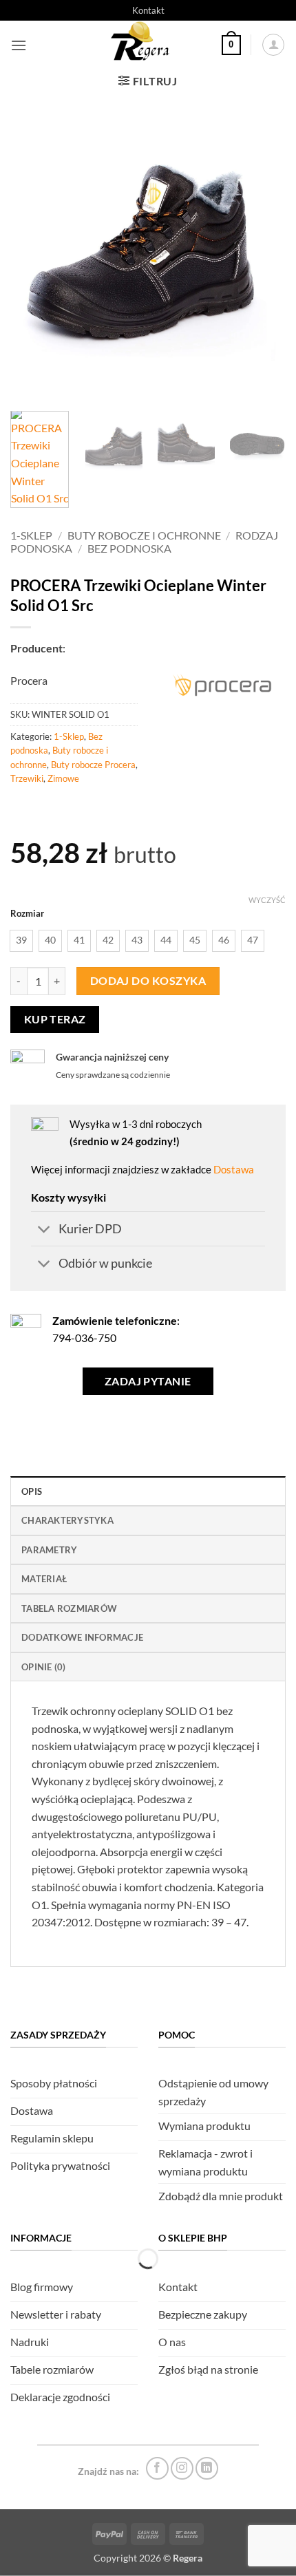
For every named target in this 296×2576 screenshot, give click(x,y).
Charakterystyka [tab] (67, 1520)
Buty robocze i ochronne (144, 535)
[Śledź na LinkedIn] (207, 2468)
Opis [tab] (32, 1491)
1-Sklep (31, 535)
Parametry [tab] (49, 1550)
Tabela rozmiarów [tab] (69, 1608)
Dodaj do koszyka (148, 981)
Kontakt (148, 10)
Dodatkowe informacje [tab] (82, 1637)
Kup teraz (55, 1019)
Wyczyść (267, 900)
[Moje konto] (273, 45)
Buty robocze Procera (93, 765)
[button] (19, 45)
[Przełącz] (44, 1230)
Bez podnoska (129, 548)
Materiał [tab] (44, 1579)
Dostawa (234, 1169)
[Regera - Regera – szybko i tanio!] (142, 45)
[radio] (21, 941)
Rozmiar (27, 914)
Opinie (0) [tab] (44, 1667)
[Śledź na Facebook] (157, 2468)
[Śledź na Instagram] (182, 2468)
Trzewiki (27, 778)
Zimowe (63, 778)
